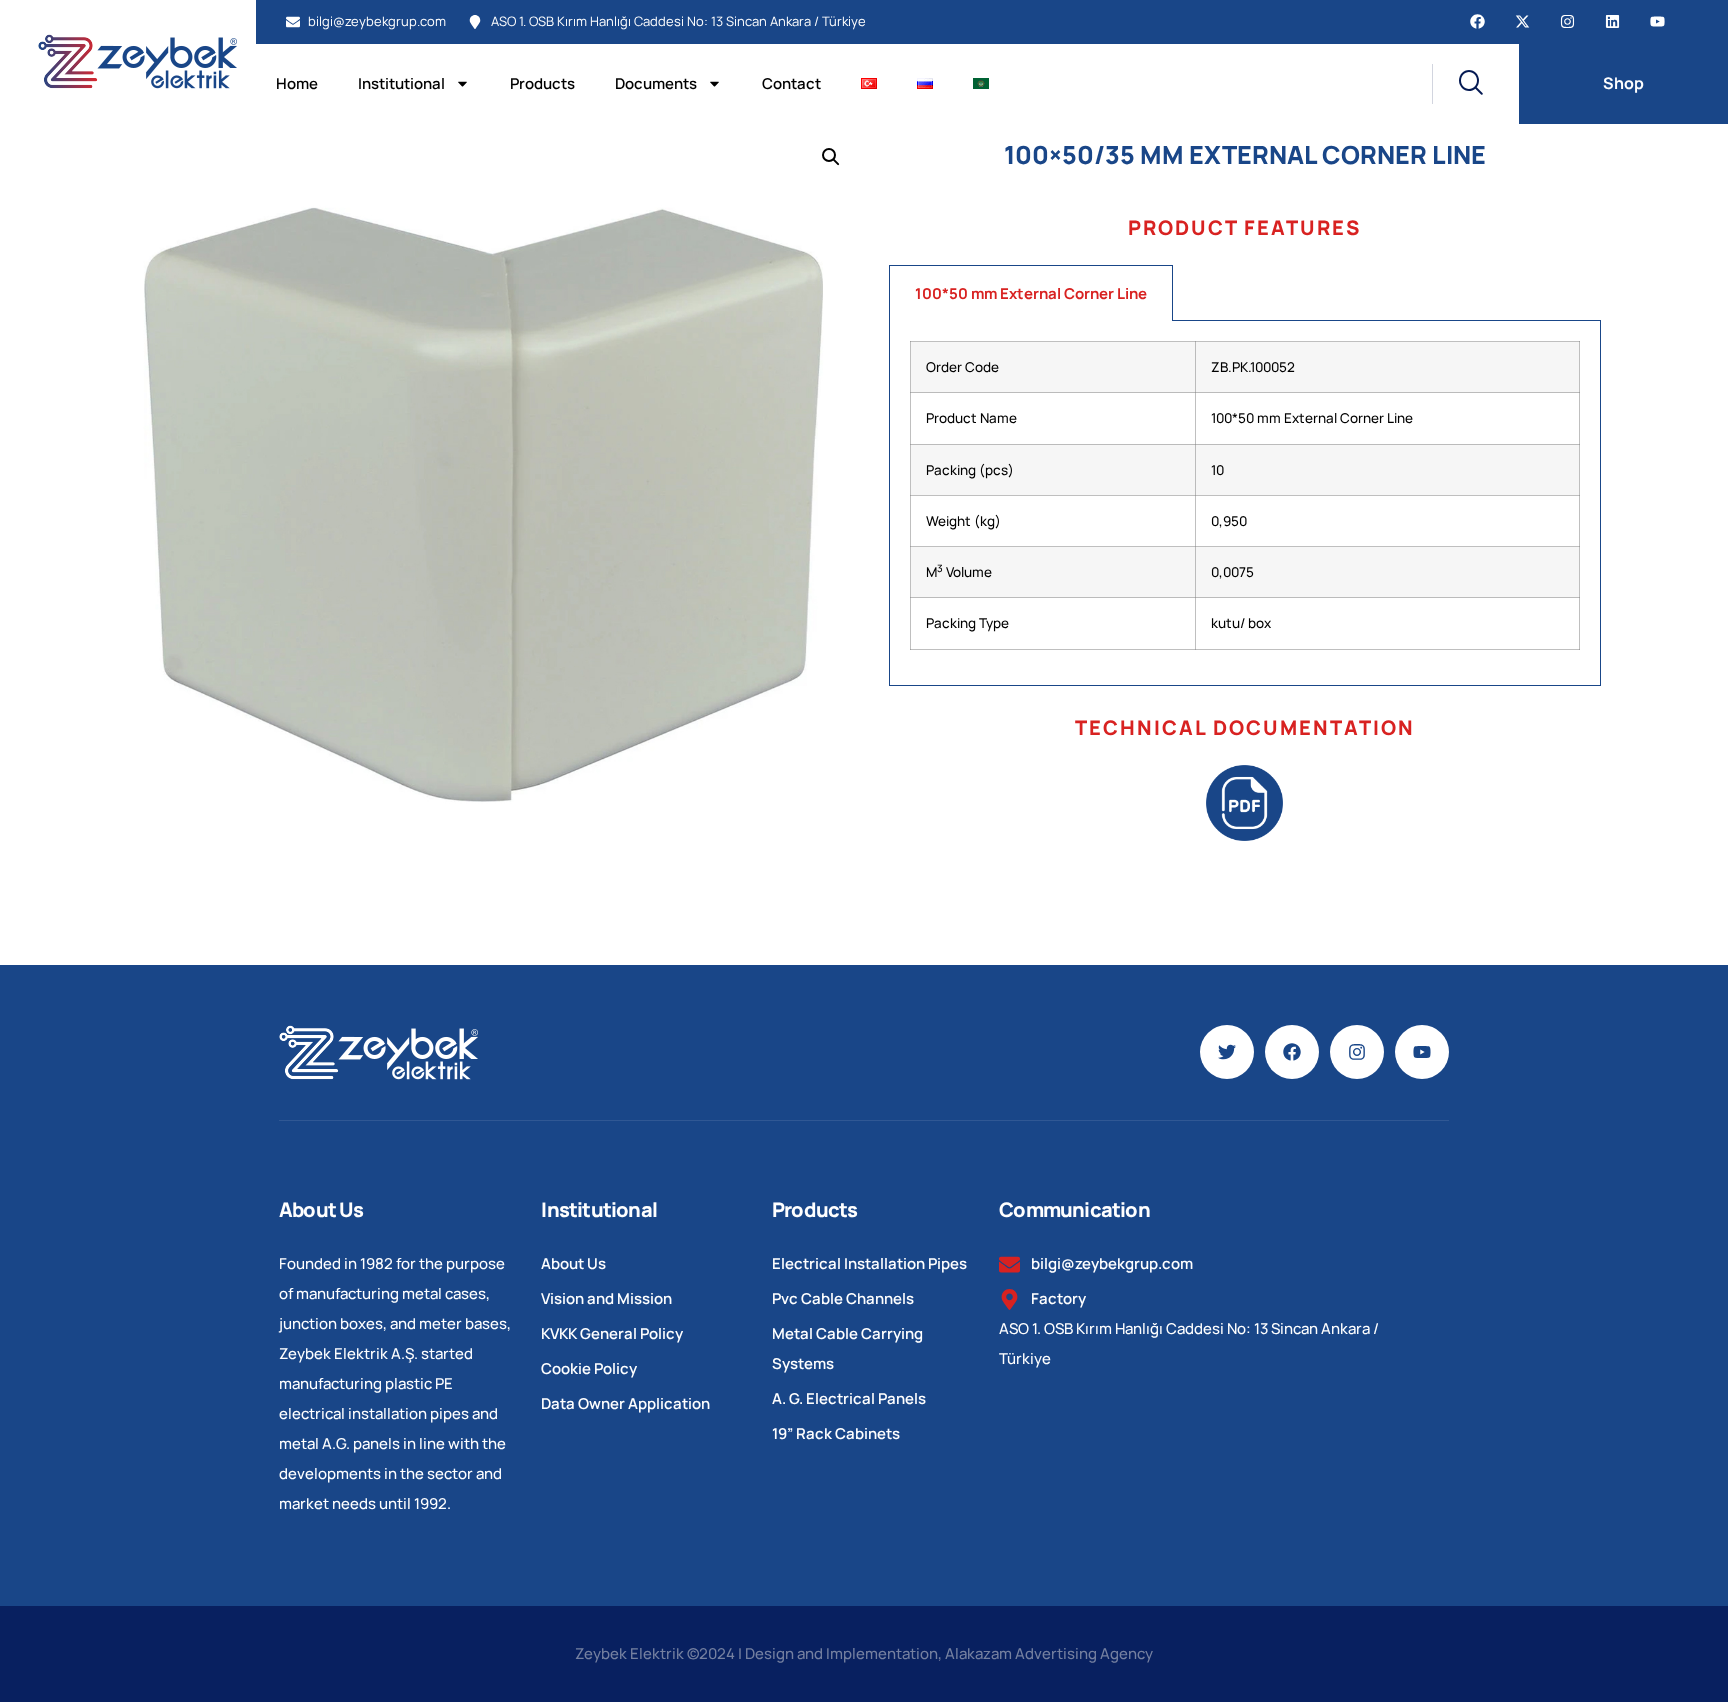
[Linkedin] (1612, 21)
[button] (831, 157)
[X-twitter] (1522, 21)
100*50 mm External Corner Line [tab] (1031, 293)
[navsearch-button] (1457, 84)
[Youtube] (1657, 21)
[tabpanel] (1245, 503)
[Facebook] (1477, 21)
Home (297, 83)
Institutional (401, 83)
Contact (791, 83)
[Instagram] (1567, 21)
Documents (656, 83)
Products (542, 83)
